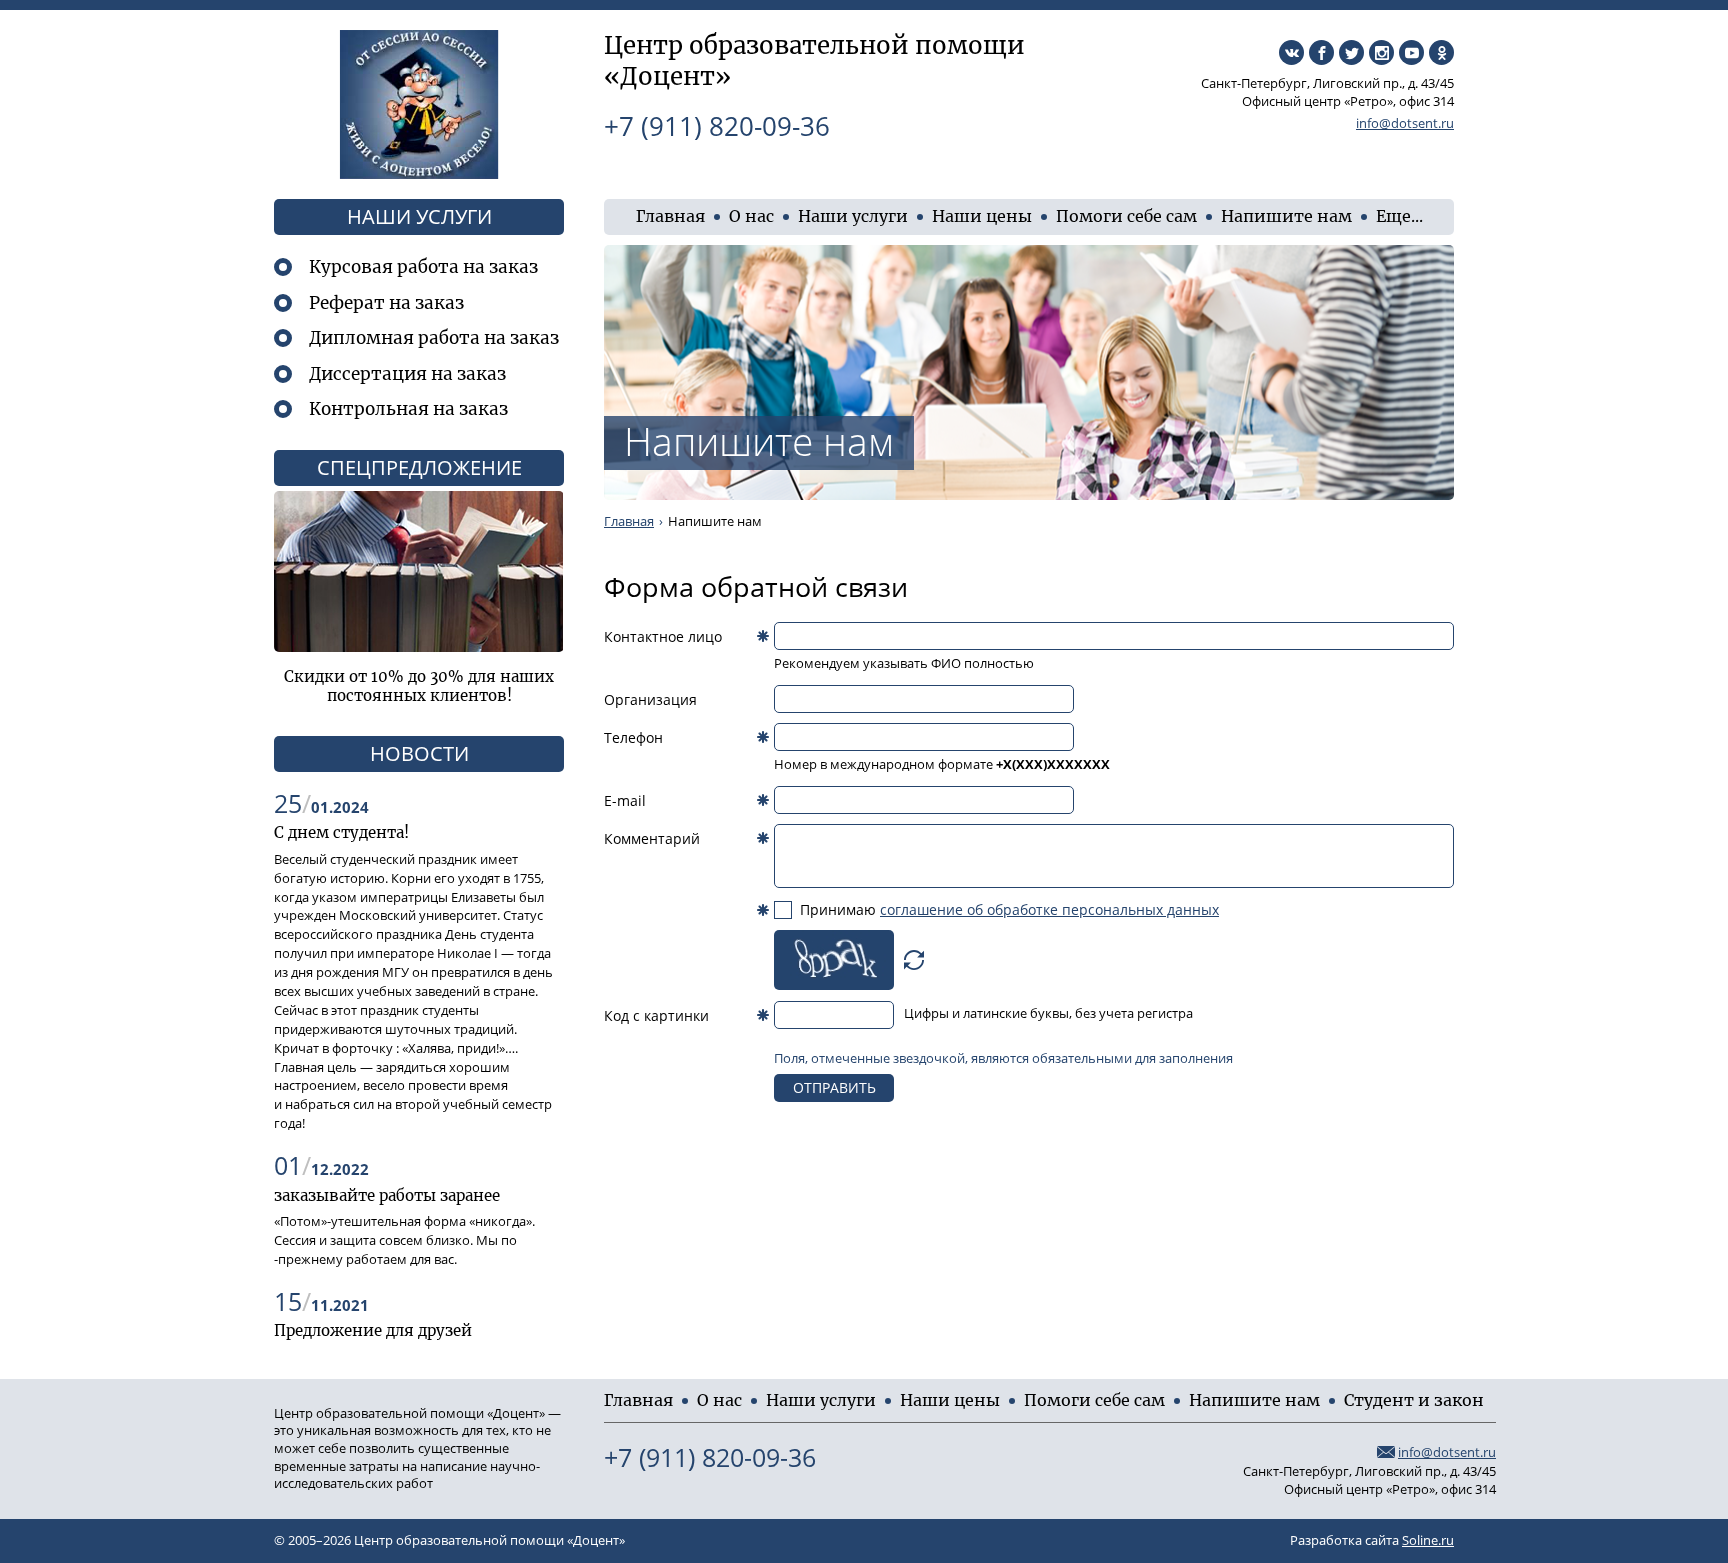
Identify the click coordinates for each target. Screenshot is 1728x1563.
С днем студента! (341, 832)
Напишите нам (1286, 216)
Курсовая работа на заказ (423, 267)
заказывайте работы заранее (387, 1195)
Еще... (1399, 216)
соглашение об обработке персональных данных (1049, 909)
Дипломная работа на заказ (434, 338)
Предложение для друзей (373, 1330)
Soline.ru (1428, 1540)
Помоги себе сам (1126, 216)
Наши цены (982, 216)
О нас (751, 216)
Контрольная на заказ (408, 409)
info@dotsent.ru (1405, 123)
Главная (670, 216)
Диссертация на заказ (407, 374)
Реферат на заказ (386, 303)
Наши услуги (853, 216)
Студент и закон (1414, 1400)
